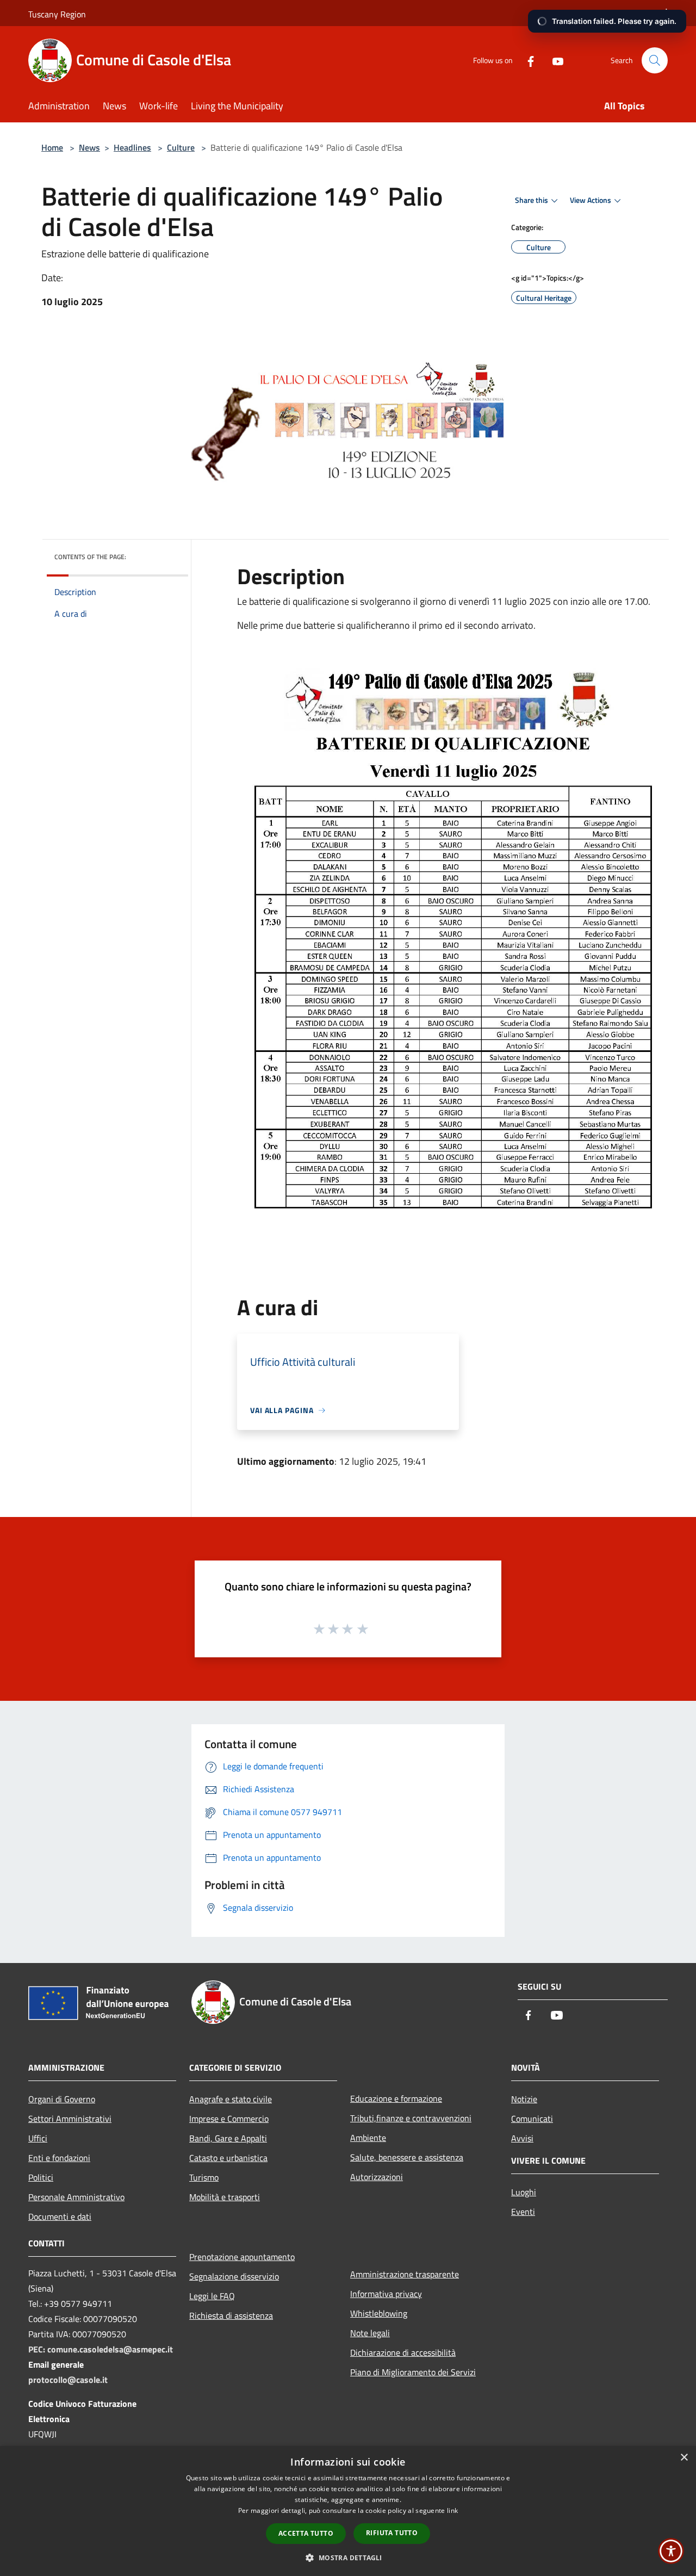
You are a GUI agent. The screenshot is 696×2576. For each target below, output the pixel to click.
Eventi (523, 2212)
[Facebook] (526, 60)
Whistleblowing (379, 2313)
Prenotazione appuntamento (242, 2257)
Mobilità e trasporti (225, 2197)
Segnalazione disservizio (234, 2276)
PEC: (38, 2349)
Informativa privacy (386, 2294)
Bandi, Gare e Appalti (228, 2138)
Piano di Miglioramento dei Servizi (413, 2372)
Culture (181, 147)
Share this (532, 200)
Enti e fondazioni (59, 2158)
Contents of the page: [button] (90, 557)
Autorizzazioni (377, 2177)
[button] (348, 2558)
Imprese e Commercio (229, 2119)
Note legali (370, 2333)
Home (52, 147)
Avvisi (522, 2138)
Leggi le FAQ (212, 2296)
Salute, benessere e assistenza (407, 2157)
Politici (41, 2177)
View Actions (591, 200)
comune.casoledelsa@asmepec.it (110, 2349)
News (89, 147)
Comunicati (532, 2119)
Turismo (204, 2177)
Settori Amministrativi (70, 2119)
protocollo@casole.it (68, 2380)
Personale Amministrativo (76, 2197)
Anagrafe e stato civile (231, 2099)
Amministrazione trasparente (405, 2274)
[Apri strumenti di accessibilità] (671, 2551)
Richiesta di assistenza (231, 2315)
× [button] (684, 2458)
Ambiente (368, 2138)
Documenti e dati (60, 2216)
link (452, 2510)
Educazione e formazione (396, 2098)
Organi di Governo (62, 2099)
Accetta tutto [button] (306, 2533)
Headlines (132, 147)
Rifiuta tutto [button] (392, 2533)
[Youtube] (554, 60)
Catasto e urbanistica (228, 2158)
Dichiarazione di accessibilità (403, 2352)
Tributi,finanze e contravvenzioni (411, 2118)
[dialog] (348, 2511)
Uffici (38, 2138)
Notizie (524, 2099)
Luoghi (524, 2192)
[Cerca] (655, 60)
